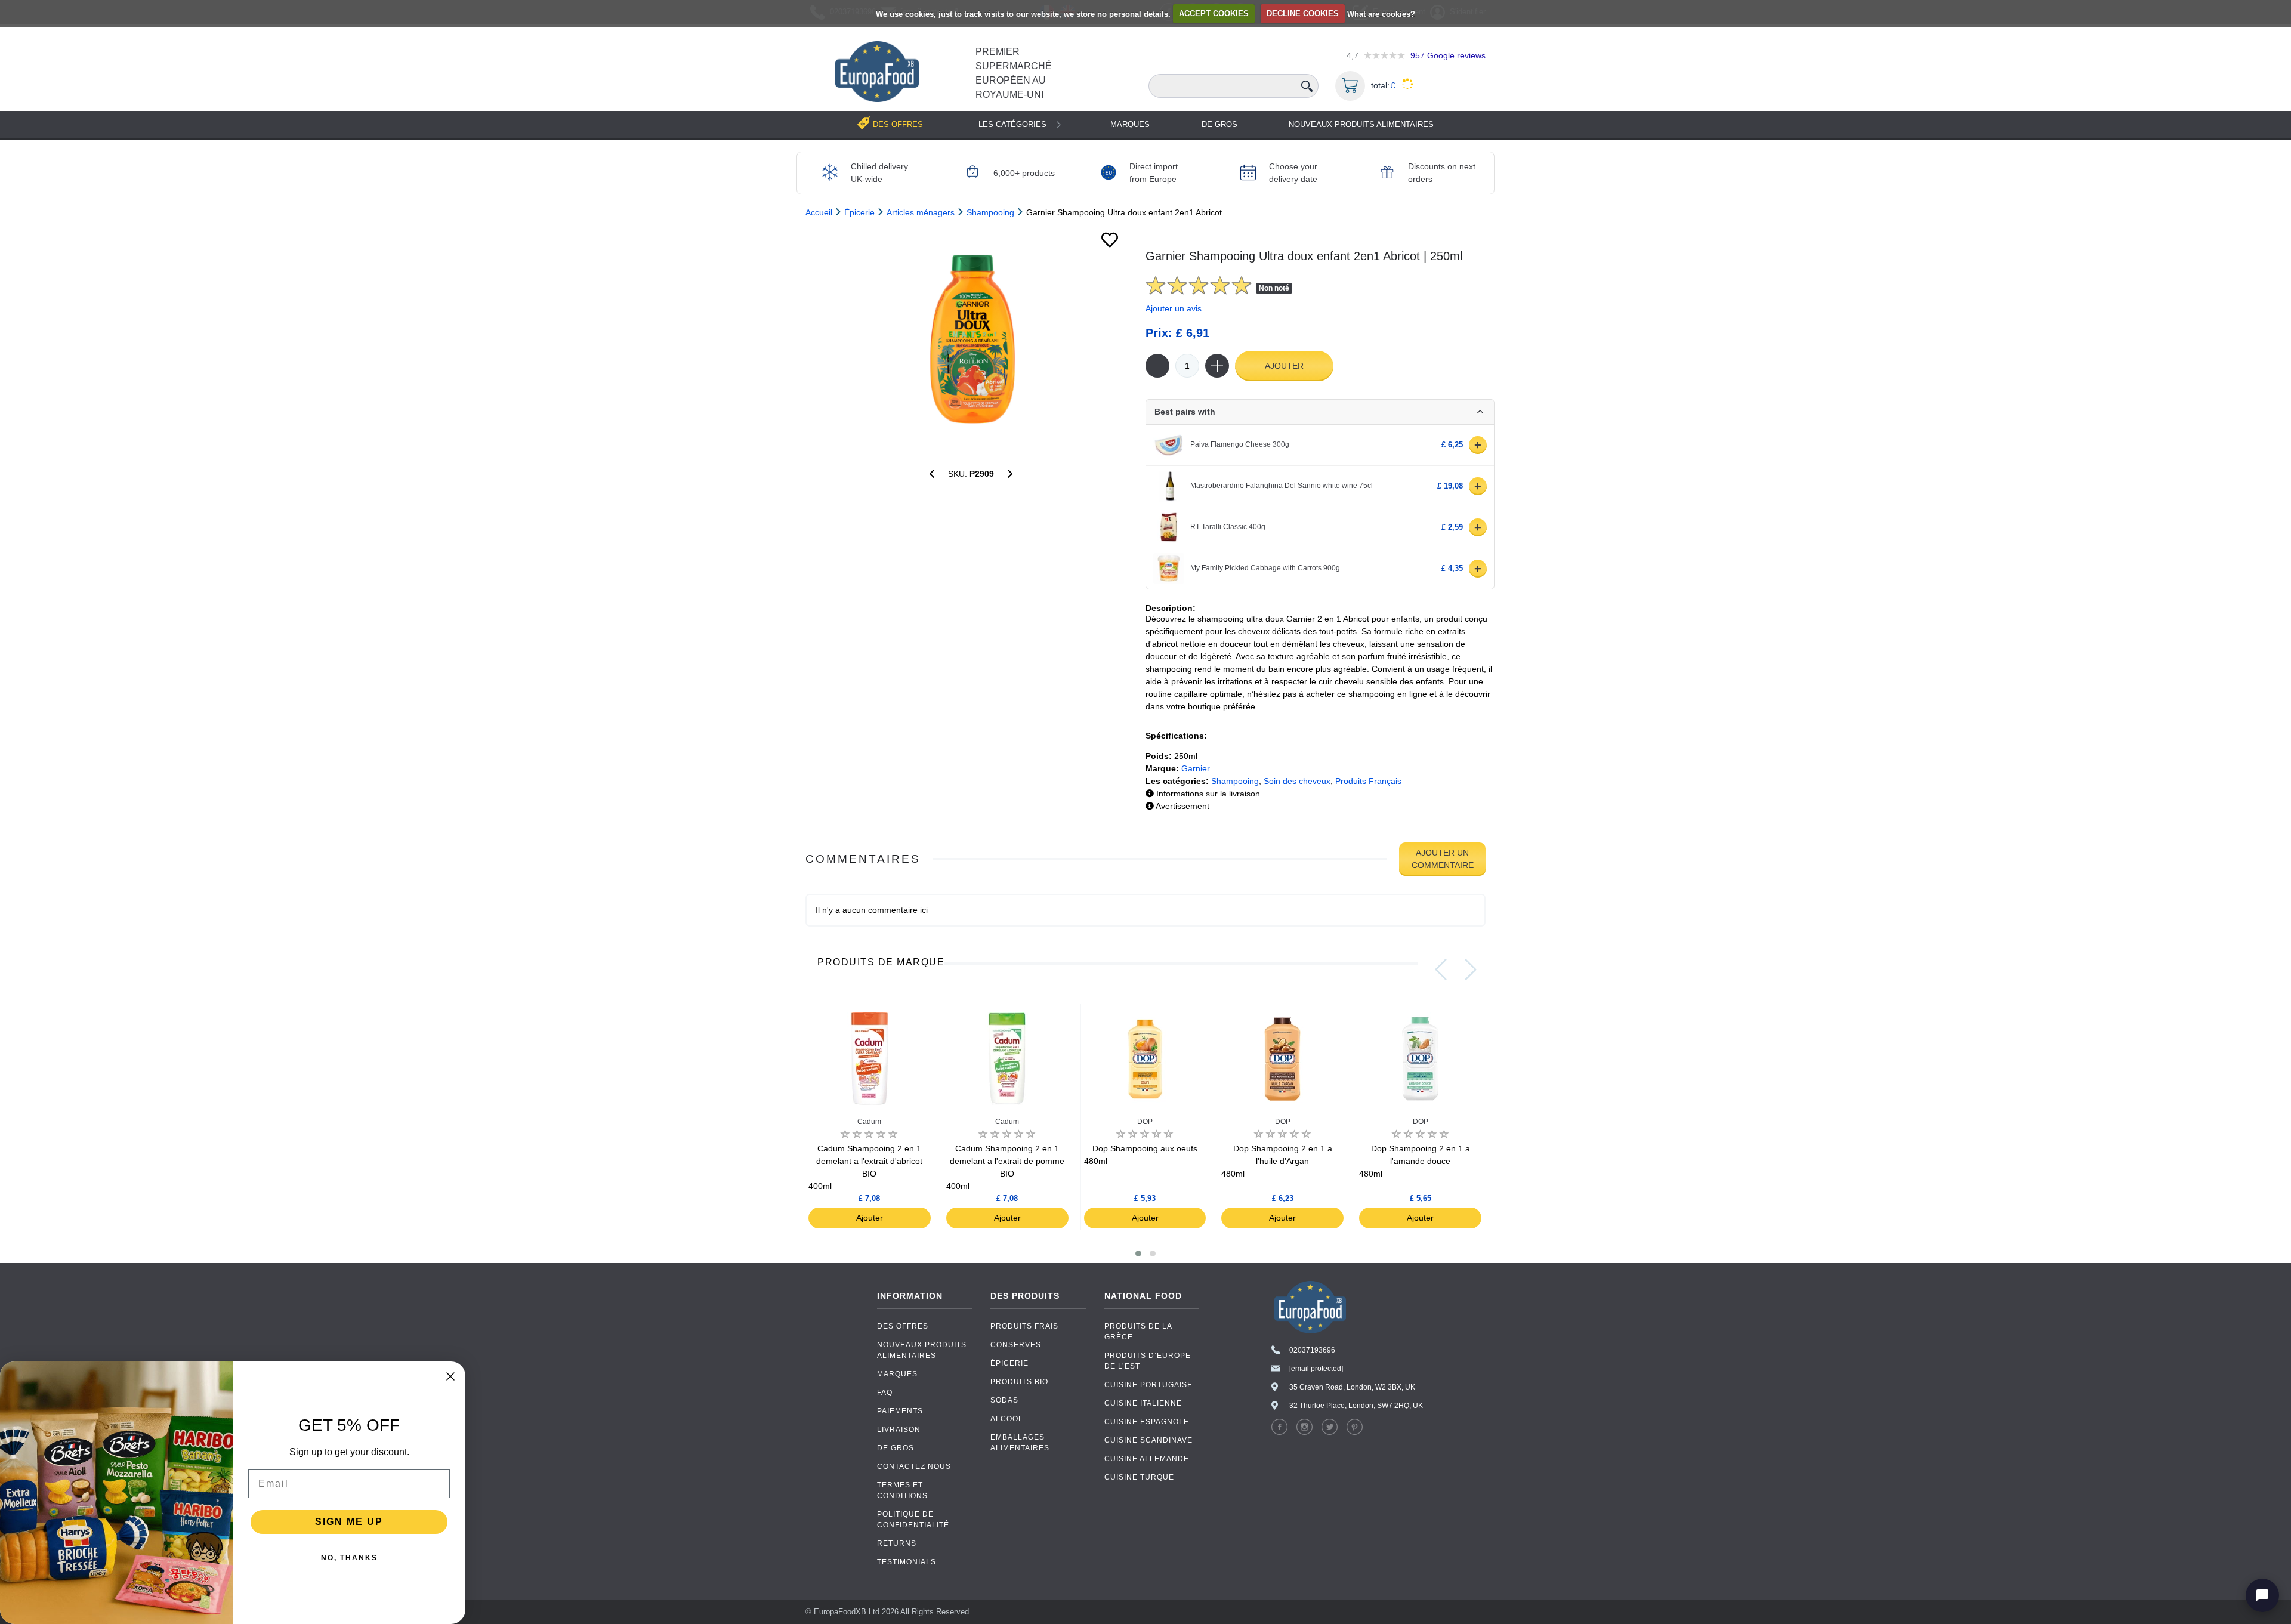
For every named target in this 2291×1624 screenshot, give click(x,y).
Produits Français (1368, 781)
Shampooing (1235, 781)
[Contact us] (2262, 1595)
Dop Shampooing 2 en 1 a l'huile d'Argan (1276, 1161)
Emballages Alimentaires (1020, 1443)
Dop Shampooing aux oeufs (1141, 1155)
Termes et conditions (902, 1490)
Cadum (869, 1122)
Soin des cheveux (1297, 781)
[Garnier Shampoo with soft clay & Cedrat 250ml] (932, 474)
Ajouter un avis (1174, 308)
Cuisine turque (1139, 1477)
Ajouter (1284, 366)
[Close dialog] (450, 1376)
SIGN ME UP (349, 1522)
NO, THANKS (349, 1558)
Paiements (900, 1411)
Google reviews (1448, 55)
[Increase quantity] (1217, 366)
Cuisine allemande (1147, 1459)
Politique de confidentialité (913, 1520)
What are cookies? (1381, 13)
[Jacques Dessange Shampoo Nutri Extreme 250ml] (1010, 474)
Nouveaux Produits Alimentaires (1361, 124)
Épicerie (1009, 1363)
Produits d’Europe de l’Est (1148, 1361)
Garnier (1196, 768)
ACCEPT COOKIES (1214, 13)
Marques (1130, 124)
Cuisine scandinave (1148, 1440)
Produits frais (1024, 1326)
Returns (897, 1543)
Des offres (903, 1326)
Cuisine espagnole (1147, 1422)
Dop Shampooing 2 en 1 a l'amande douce (1414, 1161)
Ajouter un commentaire (1443, 859)
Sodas (1004, 1400)
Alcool (1007, 1419)
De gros (1219, 124)
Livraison (899, 1430)
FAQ (885, 1393)
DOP (1145, 1122)
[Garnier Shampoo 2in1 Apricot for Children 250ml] (971, 338)
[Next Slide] (1471, 970)
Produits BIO (1019, 1382)
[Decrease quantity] (1157, 366)
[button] (1138, 1253)
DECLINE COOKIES (1303, 13)
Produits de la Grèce (1138, 1332)
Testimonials (907, 1562)
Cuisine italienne (1143, 1403)
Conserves (1016, 1345)
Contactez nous (914, 1466)
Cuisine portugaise (1148, 1385)
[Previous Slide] (1441, 970)
